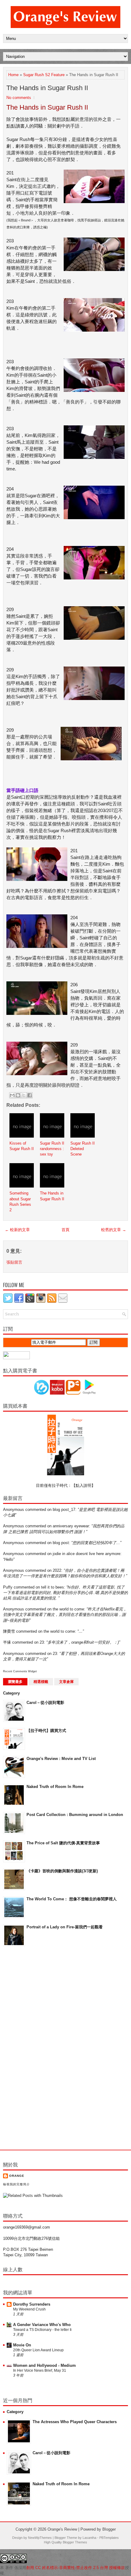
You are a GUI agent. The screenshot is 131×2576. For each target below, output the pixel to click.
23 (42, 1642)
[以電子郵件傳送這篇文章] (12, 1095)
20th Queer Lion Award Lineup (38, 2350)
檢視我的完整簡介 (16, 2184)
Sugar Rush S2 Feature (44, 75)
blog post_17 (64, 1510)
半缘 (7, 1642)
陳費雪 (9, 1631)
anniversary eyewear (71, 1526)
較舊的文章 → (114, 1230)
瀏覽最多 (15, 1682)
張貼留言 (14, 1262)
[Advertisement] (27, 2048)
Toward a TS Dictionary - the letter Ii (42, 2330)
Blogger (109, 2529)
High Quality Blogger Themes (65, 2542)
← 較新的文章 (17, 1230)
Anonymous (14, 1510)
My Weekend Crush (29, 2309)
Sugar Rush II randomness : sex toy (52, 1149)
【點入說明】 (83, 1485)
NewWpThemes (40, 2538)
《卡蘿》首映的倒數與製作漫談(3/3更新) (62, 1871)
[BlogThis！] (18, 1095)
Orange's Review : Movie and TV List (61, 1759)
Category (11, 1693)
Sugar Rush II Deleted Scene (83, 1149)
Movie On (22, 2345)
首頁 (65, 1230)
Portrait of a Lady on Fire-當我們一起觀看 (65, 1927)
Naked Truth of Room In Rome (55, 1787)
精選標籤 (41, 1682)
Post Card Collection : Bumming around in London (75, 1815)
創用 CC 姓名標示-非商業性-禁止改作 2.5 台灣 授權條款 (76, 2568)
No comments (19, 98)
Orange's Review (62, 2529)
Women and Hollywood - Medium (44, 2365)
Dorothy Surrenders (32, 2304)
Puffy (8, 1587)
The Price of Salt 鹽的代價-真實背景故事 (63, 1843)
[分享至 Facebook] (30, 1095)
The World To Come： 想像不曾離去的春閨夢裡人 (72, 1899)
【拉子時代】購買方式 (46, 1731)
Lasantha (89, 2538)
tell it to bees (53, 1587)
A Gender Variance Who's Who (42, 2325)
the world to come (68, 1609)
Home (13, 75)
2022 (57, 1570)
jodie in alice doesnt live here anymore (87, 1554)
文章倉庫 (66, 1682)
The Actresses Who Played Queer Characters (75, 2422)
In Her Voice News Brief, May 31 (40, 2370)
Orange (17, 2176)
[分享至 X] (24, 1095)
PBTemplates (109, 2538)
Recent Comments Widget (20, 1671)
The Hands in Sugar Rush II (47, 88)
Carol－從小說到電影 (45, 1703)
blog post (61, 1543)
